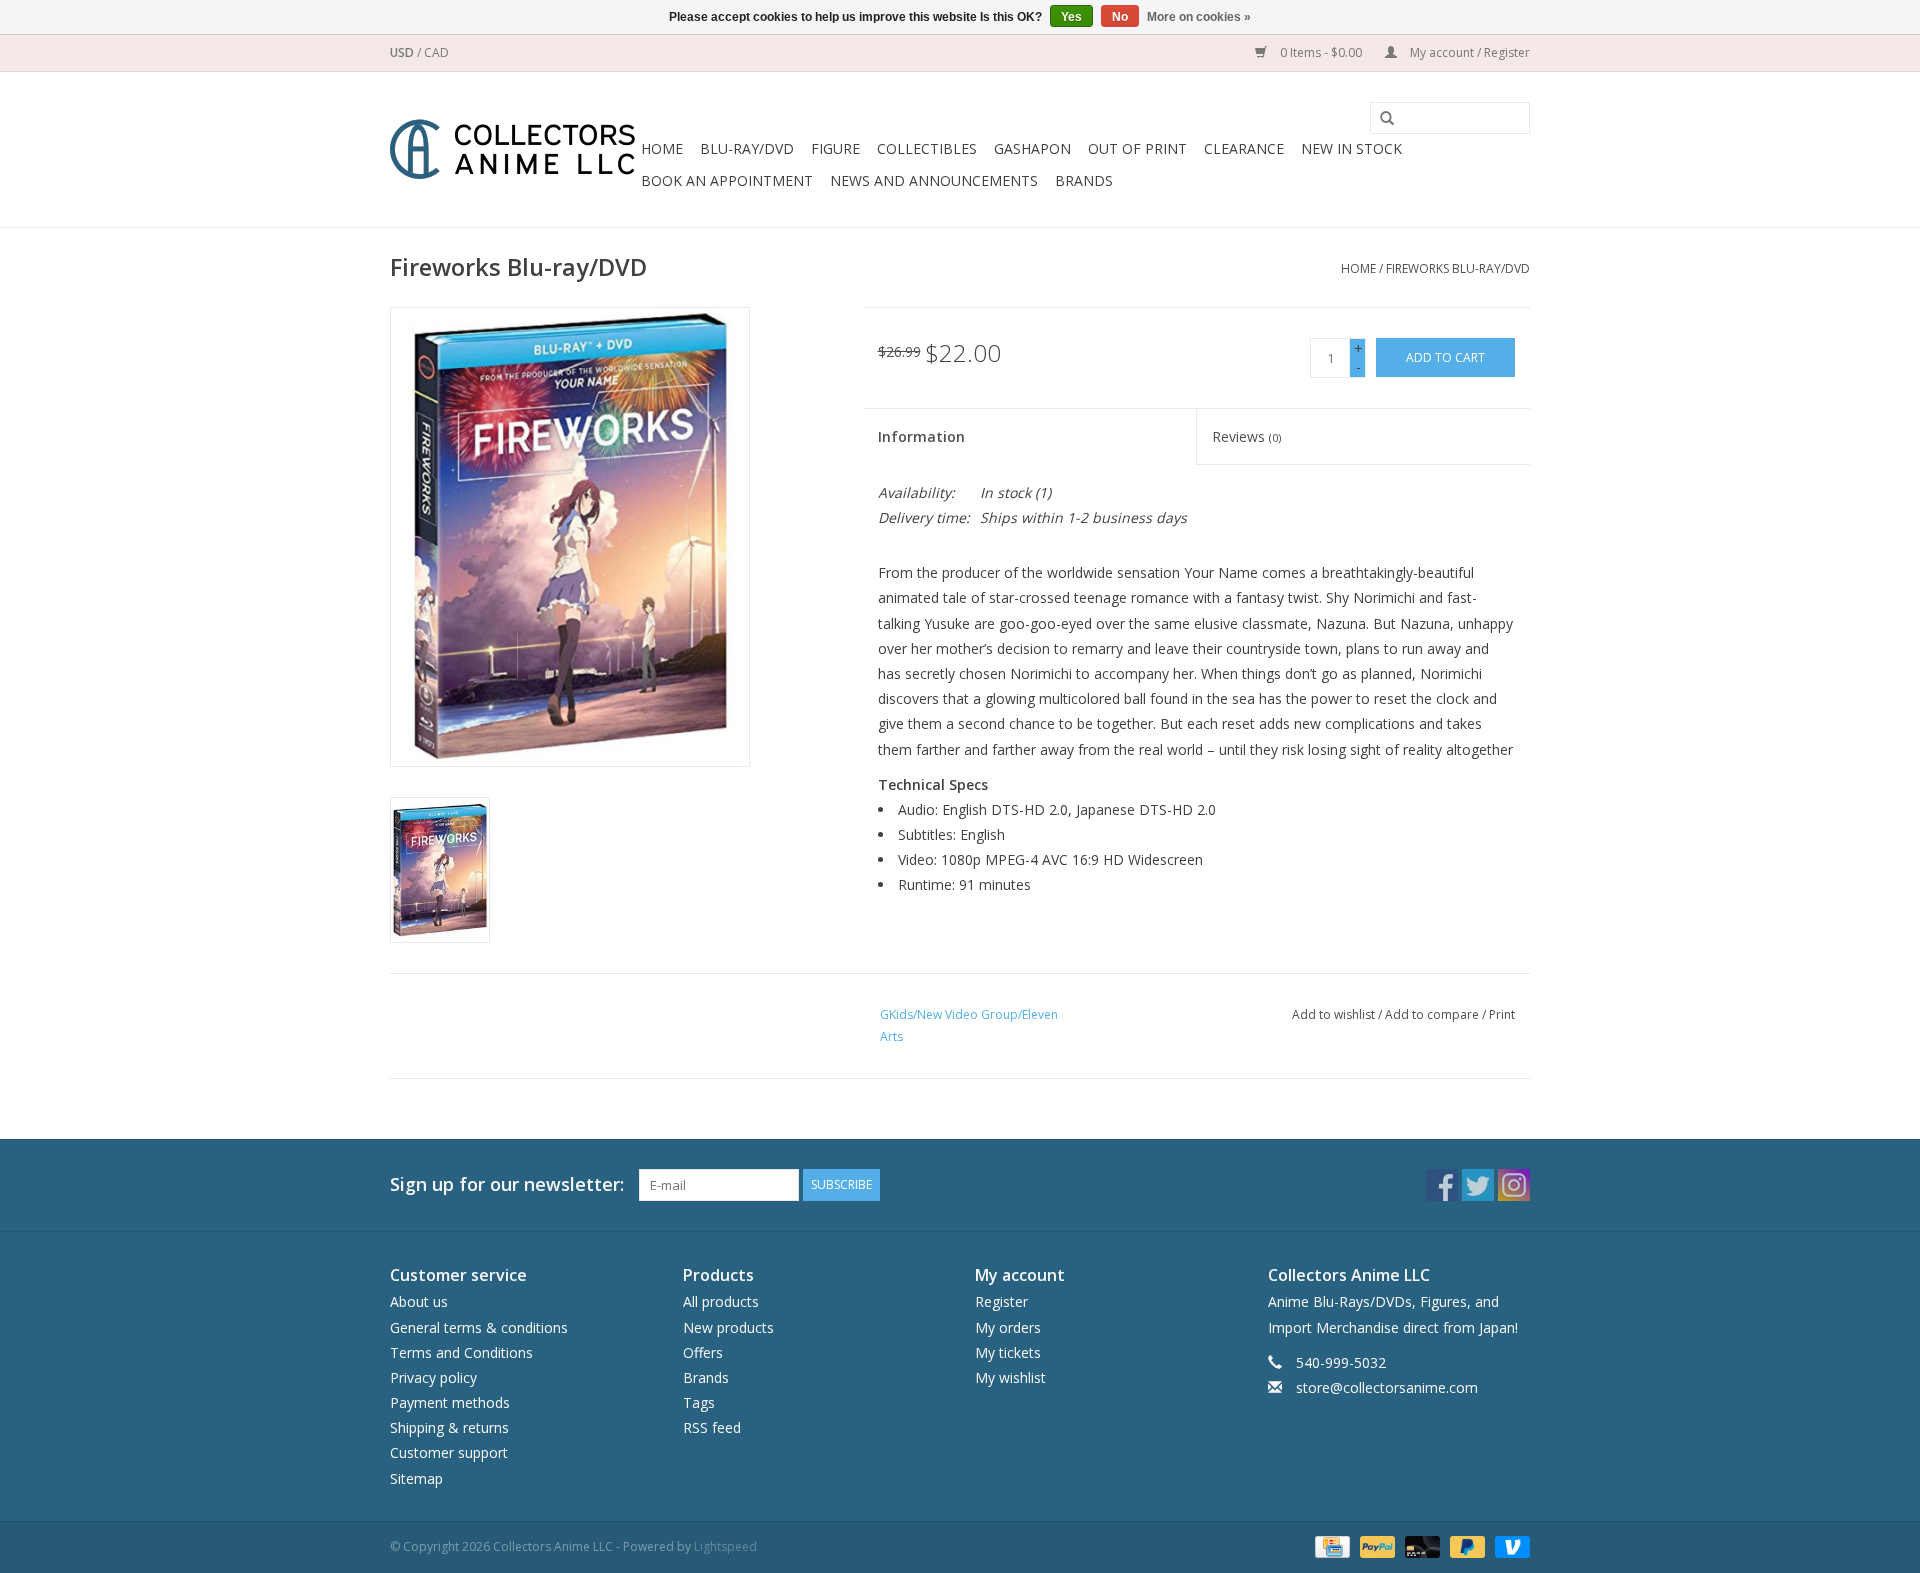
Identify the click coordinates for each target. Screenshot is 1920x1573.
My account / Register (1468, 52)
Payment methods (450, 1402)
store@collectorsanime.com (1387, 1387)
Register (1001, 1301)
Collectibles (927, 148)
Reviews (1246, 436)
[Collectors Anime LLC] (512, 149)
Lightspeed (725, 1546)
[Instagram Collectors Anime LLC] (1514, 1185)
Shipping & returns (449, 1427)
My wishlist (1010, 1377)
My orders (1008, 1327)
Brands (1084, 180)
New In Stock (1351, 148)
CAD (436, 52)
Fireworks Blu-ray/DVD (1458, 268)
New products (728, 1327)
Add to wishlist (1333, 1014)
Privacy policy (433, 1377)
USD (403, 52)
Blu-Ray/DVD (747, 148)
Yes (1071, 17)
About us (419, 1301)
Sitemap (416, 1478)
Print (1502, 1014)
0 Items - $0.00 (1321, 52)
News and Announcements (934, 180)
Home (662, 148)
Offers (703, 1352)
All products (721, 1301)
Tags (699, 1402)
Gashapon (1032, 148)
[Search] (1380, 119)
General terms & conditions (479, 1327)
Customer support (449, 1452)
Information (921, 436)
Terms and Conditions (461, 1352)
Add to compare (1433, 1014)
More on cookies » (1199, 17)
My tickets (1008, 1352)
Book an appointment (727, 180)
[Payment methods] (1330, 1545)
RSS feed (712, 1427)
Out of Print (1137, 148)
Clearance (1244, 148)
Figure (835, 148)
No (1120, 17)
